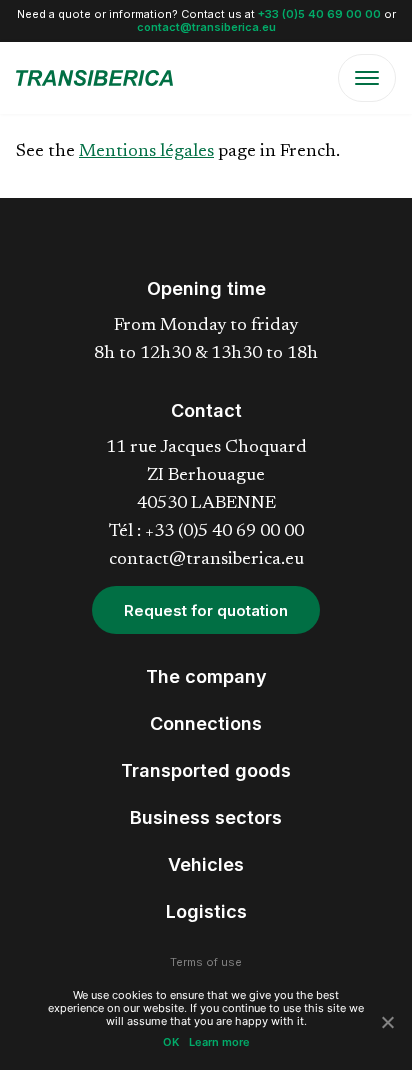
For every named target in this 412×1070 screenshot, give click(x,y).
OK (171, 1042)
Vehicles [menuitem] (206, 864)
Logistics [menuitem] (206, 911)
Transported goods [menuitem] (206, 770)
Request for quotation (206, 610)
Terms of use (206, 962)
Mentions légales (146, 152)
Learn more (219, 1042)
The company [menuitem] (206, 676)
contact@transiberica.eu (206, 27)
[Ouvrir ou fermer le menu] (367, 78)
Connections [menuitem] (206, 723)
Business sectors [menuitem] (206, 817)
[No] (387, 1022)
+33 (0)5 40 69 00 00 (319, 14)
